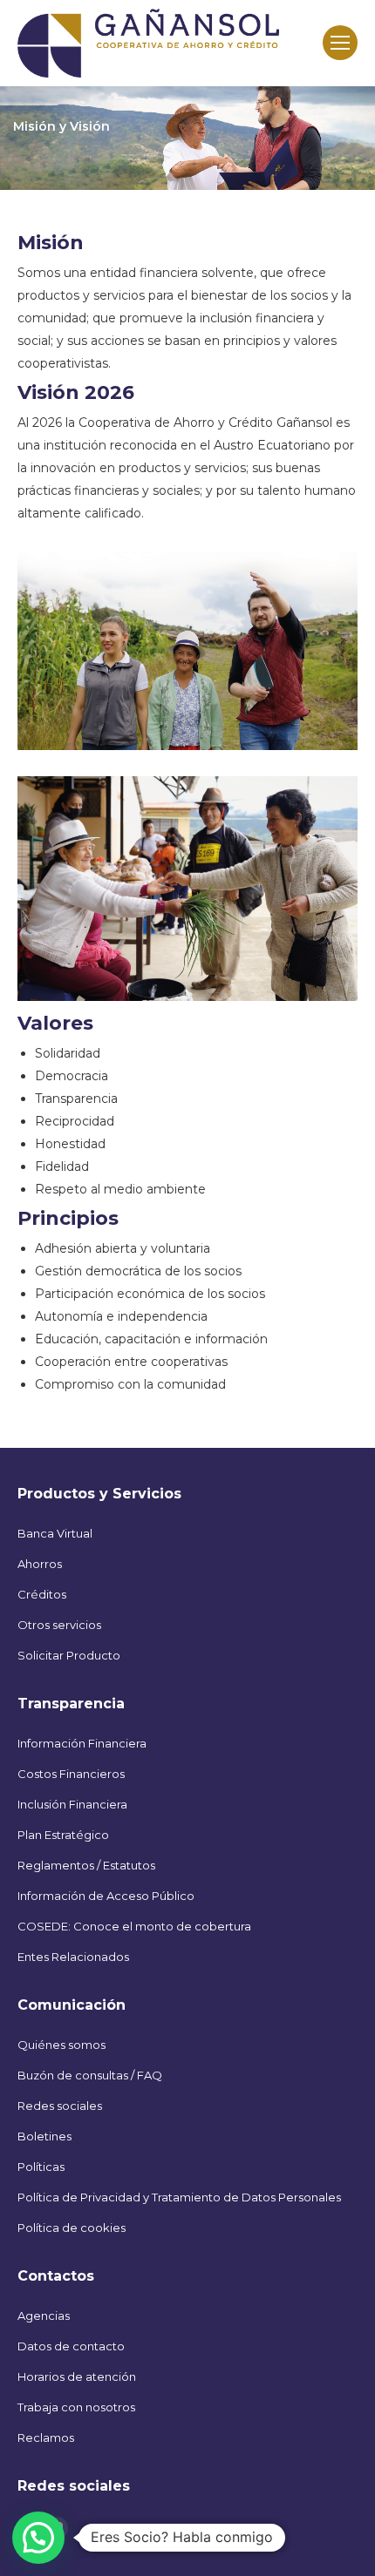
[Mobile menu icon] (340, 43)
